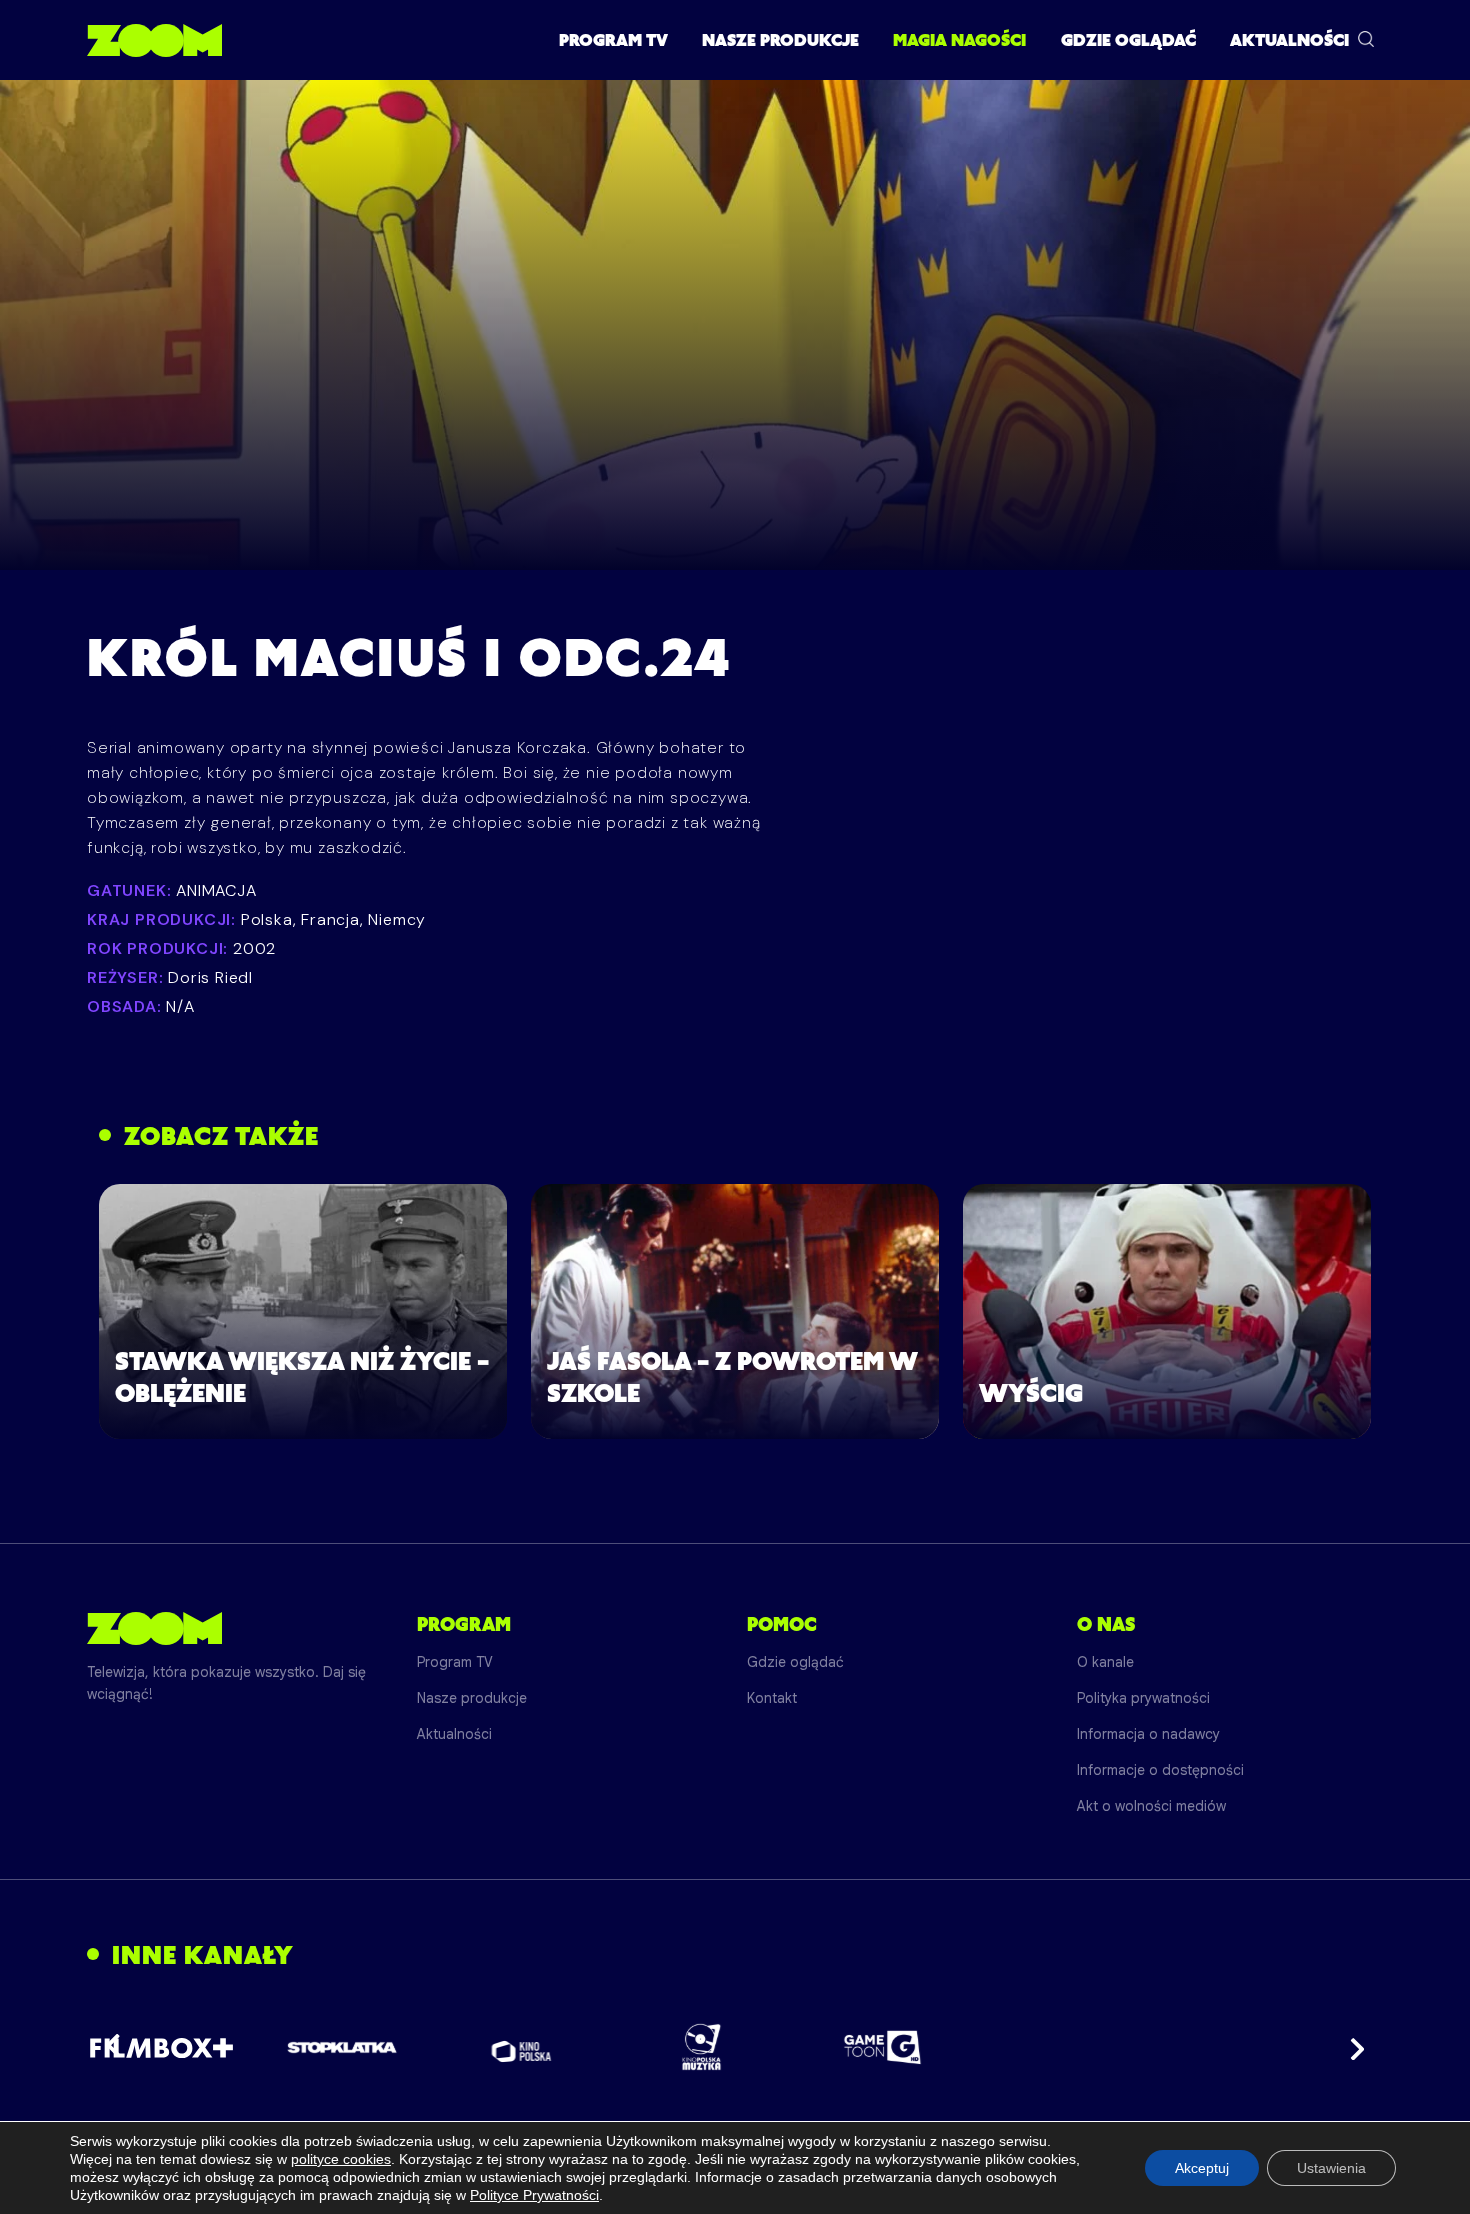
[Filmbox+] (161, 2047)
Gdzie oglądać (1128, 40)
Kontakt (772, 1698)
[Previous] (119, 2047)
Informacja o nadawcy (1148, 1734)
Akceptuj (1202, 2168)
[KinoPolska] (522, 2047)
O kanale (1105, 1662)
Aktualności (1289, 40)
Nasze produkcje (780, 40)
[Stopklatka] (342, 2047)
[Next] (1351, 2047)
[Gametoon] (882, 2047)
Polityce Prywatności (534, 2195)
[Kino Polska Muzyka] (702, 2047)
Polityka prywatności (1143, 1698)
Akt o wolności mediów (1151, 1806)
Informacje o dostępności (1160, 1770)
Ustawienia (1331, 2168)
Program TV (613, 40)
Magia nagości (959, 40)
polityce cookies (341, 2159)
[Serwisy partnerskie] (735, 2047)
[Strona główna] (154, 40)
